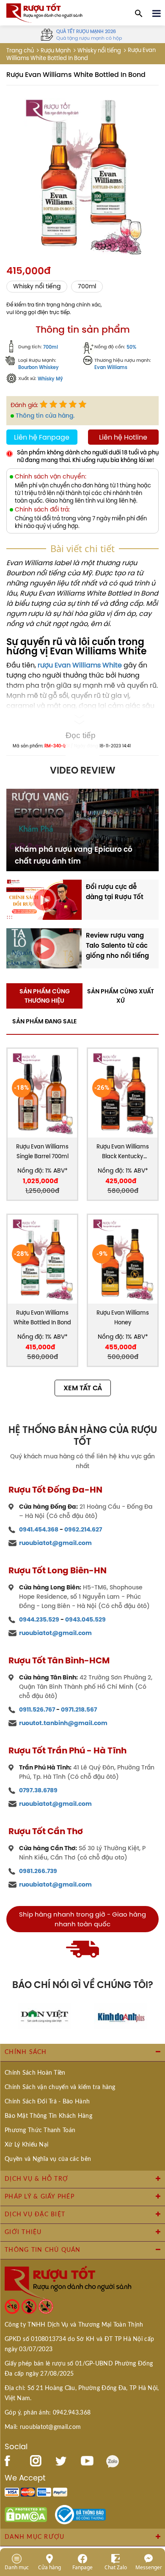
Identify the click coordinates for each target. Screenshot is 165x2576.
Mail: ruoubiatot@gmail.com (43, 2427)
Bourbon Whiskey (38, 368)
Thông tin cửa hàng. (45, 416)
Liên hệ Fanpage (42, 437)
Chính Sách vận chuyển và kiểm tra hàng (60, 2087)
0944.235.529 (39, 1619)
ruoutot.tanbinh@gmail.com (63, 1723)
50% (131, 347)
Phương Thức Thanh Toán (40, 2130)
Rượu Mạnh (56, 51)
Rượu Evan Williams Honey (123, 1318)
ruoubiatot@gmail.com (55, 1543)
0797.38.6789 (38, 1790)
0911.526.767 (37, 1709)
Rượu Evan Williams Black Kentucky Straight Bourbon (123, 1152)
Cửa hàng (49, 2567)
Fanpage (82, 2567)
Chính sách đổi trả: (42, 510)
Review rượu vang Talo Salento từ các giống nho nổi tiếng (117, 945)
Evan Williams (111, 368)
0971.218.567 (79, 1709)
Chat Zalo (116, 2567)
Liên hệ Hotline (123, 437)
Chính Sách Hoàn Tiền (35, 2073)
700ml (87, 286)
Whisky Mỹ (50, 379)
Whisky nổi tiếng (99, 51)
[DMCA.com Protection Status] (26, 2514)
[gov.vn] (80, 2514)
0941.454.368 (39, 1529)
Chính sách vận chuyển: (51, 477)
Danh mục (17, 2567)
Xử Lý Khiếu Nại (26, 2145)
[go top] (153, 2519)
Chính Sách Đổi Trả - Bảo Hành (47, 2102)
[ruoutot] (44, 12)
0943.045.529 (85, 1619)
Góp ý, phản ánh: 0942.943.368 (48, 2413)
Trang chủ (20, 51)
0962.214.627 (83, 1529)
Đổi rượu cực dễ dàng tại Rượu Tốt (115, 892)
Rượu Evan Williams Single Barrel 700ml (42, 1151)
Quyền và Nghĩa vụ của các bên (48, 2159)
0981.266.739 (38, 1871)
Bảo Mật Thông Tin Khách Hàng (48, 2116)
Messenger (149, 2567)
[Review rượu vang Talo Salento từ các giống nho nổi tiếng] (44, 948)
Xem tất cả (83, 1388)
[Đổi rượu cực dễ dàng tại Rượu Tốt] (44, 899)
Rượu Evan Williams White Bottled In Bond (42, 1318)
